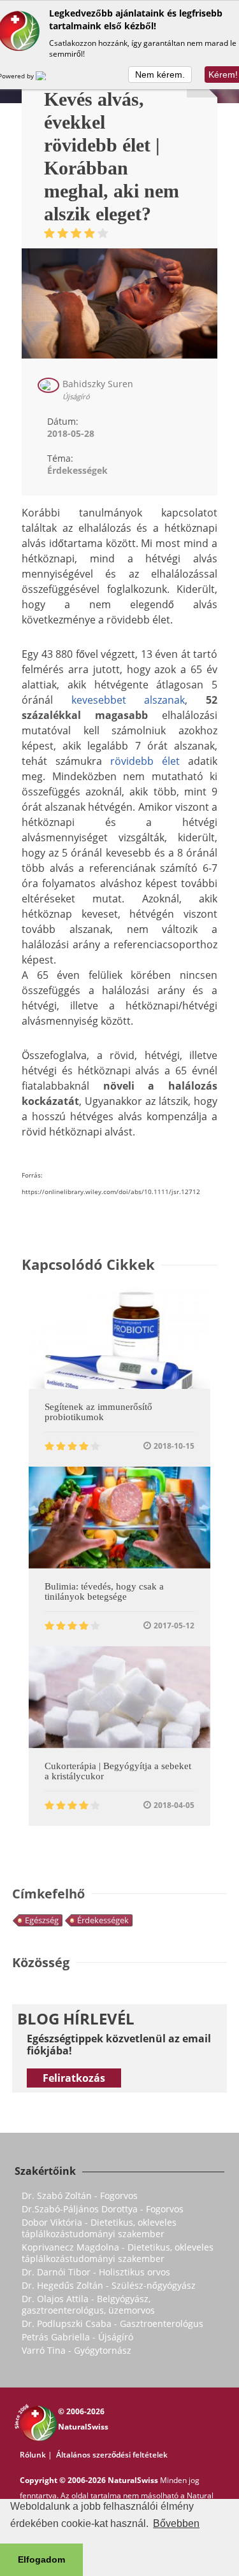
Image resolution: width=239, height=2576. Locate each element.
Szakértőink (45, 2171)
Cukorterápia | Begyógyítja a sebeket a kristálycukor (118, 1771)
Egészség (42, 1920)
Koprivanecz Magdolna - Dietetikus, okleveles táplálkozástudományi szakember (118, 2253)
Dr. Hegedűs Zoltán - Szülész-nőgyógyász (109, 2285)
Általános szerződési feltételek (112, 2455)
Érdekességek (103, 1920)
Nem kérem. (160, 75)
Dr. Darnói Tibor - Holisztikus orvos (96, 2272)
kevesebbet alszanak (128, 700)
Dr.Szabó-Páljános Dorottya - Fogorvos (103, 2209)
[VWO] (48, 76)
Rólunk (33, 2455)
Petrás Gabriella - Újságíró (77, 2337)
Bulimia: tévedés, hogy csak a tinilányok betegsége (104, 1591)
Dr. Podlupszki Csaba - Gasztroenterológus (112, 2323)
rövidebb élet (145, 761)
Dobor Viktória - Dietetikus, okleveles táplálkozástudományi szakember (99, 2228)
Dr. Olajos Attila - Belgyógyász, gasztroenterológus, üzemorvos (88, 2304)
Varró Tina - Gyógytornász (76, 2350)
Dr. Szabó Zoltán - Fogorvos (80, 2195)
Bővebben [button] (176, 2523)
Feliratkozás (74, 2078)
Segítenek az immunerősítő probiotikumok (98, 1412)
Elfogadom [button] (41, 2559)
